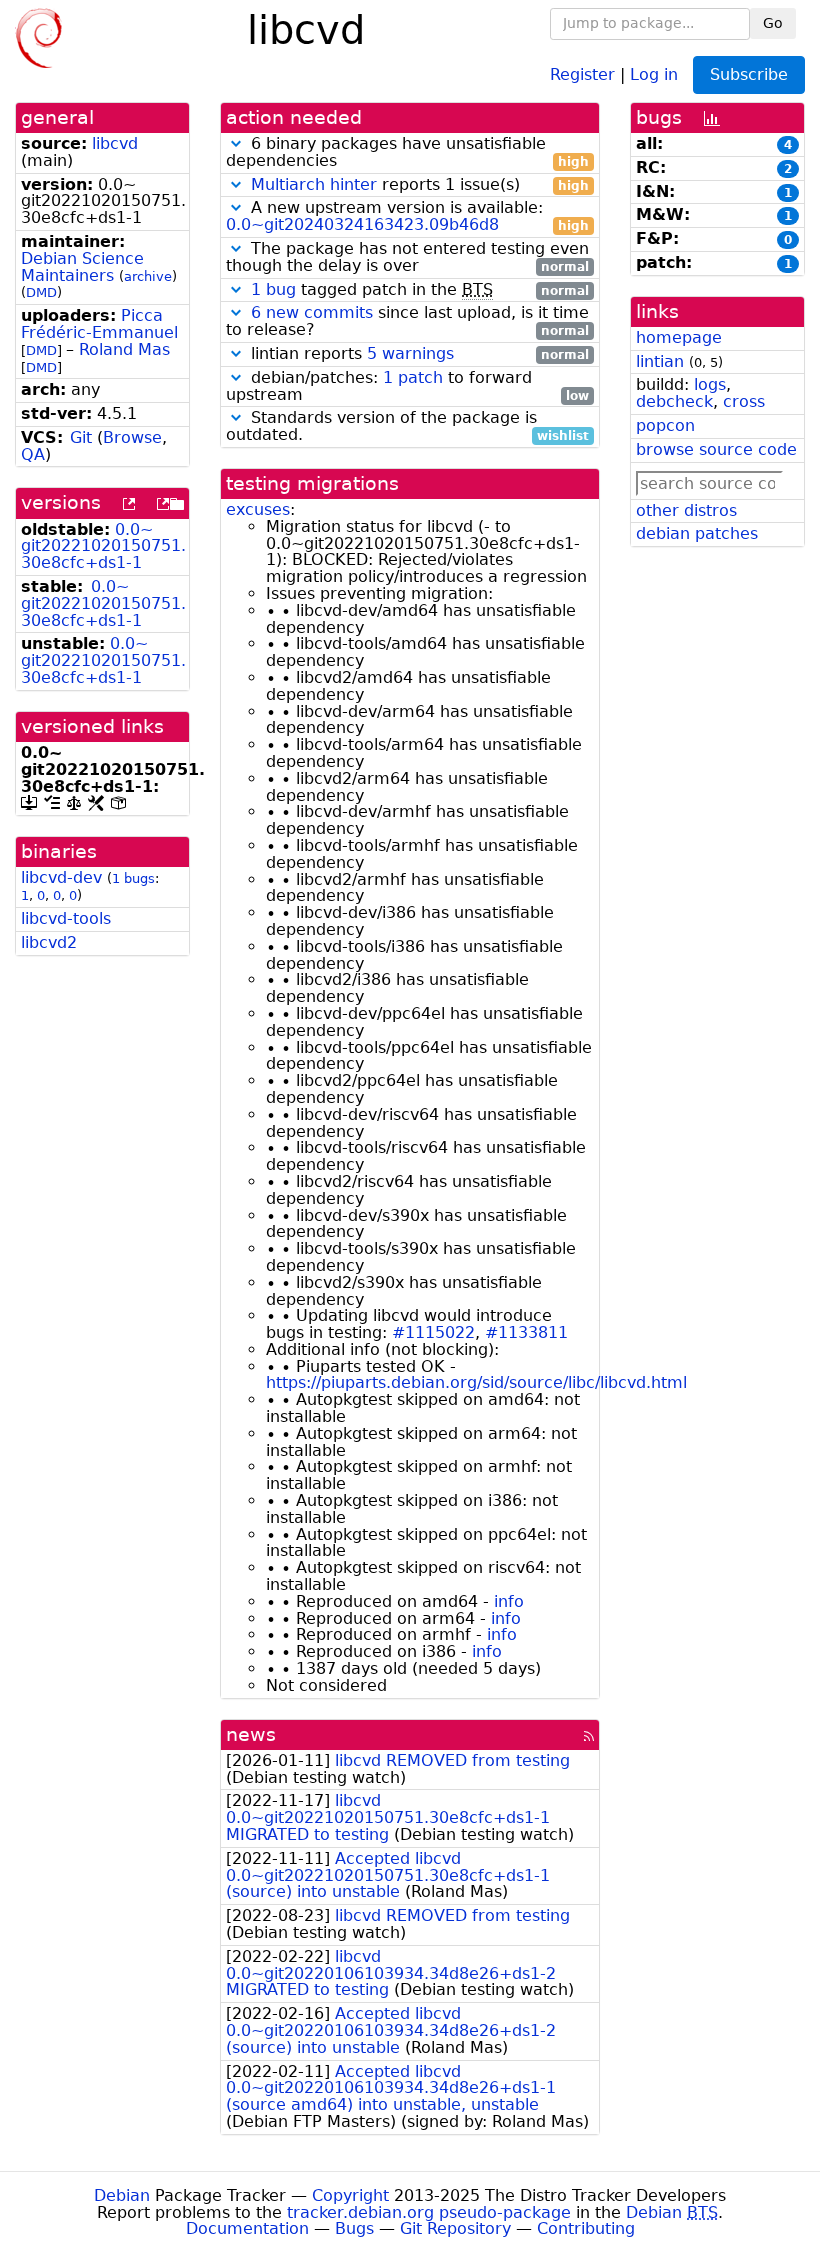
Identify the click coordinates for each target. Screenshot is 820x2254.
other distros (686, 510)
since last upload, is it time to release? (407, 322)
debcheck (674, 401)
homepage (679, 337)
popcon (665, 425)
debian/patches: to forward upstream (407, 387)
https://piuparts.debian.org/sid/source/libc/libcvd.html (476, 1382)
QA (33, 454)
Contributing (586, 2228)
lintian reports (417, 354)
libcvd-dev (61, 877)
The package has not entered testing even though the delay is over (407, 258)
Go (773, 23)
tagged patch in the (420, 290)
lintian (660, 361)
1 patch (413, 377)
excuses (258, 509)
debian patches (697, 533)
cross (744, 401)
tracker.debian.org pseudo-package (429, 2212)
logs (710, 384)
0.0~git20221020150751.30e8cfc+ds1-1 (103, 546)
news (251, 1734)
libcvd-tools (66, 918)
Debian (122, 2195)
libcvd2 (49, 942)
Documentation (247, 2228)
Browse (132, 437)
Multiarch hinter (314, 184)
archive (148, 276)
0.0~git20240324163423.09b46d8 (362, 224)
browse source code (716, 449)
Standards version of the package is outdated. (407, 427)
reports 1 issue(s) (420, 185)
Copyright (350, 2195)
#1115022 (433, 1332)
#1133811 (526, 1332)
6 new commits (312, 312)
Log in (654, 73)
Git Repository (455, 2228)
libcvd (115, 143)
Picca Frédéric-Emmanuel (99, 324)
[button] (236, 143)
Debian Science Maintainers (82, 267)
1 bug (273, 289)
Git (81, 437)
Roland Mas (124, 349)
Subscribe (749, 74)
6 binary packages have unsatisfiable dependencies (407, 153)
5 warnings (410, 353)
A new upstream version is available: (407, 217)
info (509, 1601)
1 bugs (133, 878)
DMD (41, 292)
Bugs (354, 2228)
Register (582, 73)
